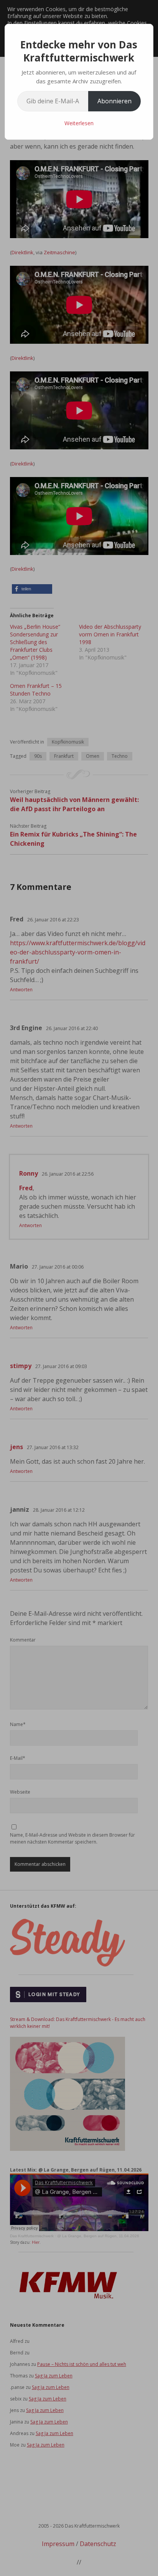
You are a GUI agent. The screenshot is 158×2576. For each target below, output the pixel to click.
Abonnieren (114, 101)
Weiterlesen (79, 123)
